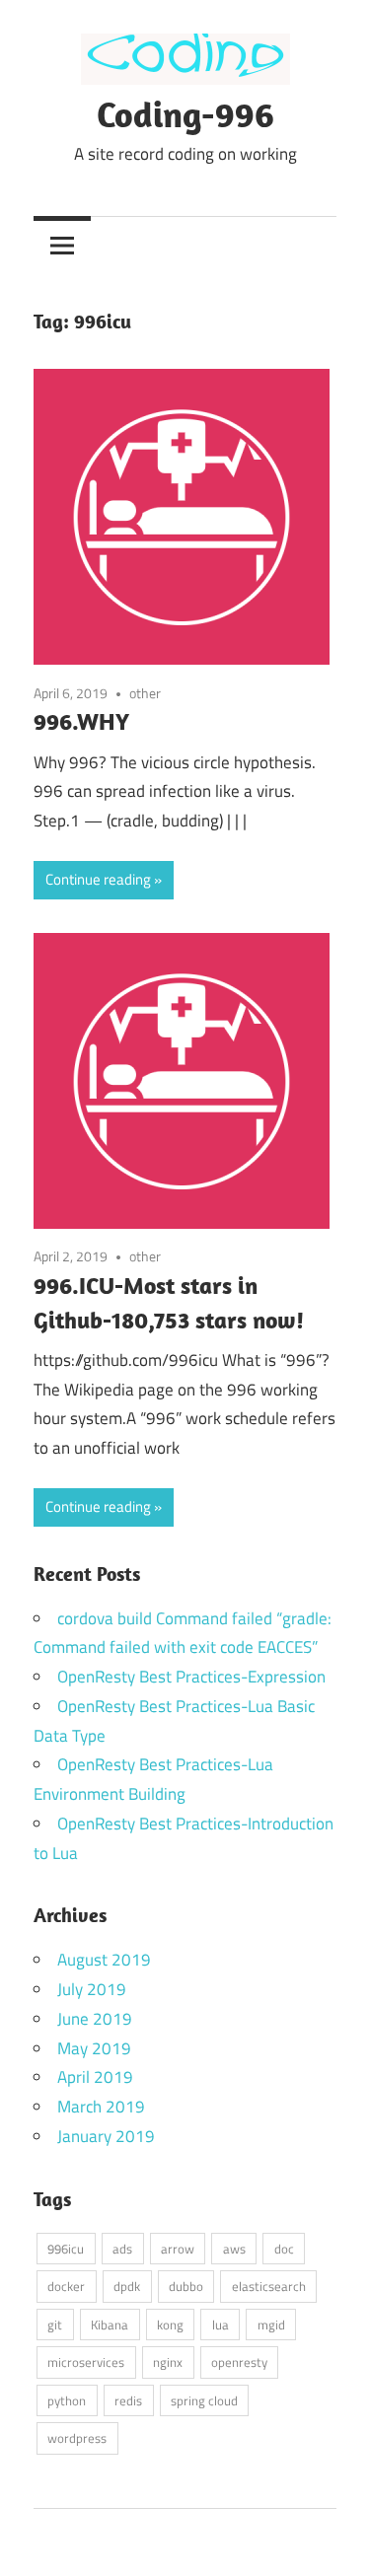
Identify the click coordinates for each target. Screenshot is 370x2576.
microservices (86, 2362)
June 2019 (95, 2019)
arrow (178, 2249)
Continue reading (98, 879)
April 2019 (95, 2077)
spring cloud (204, 2400)
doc (284, 2249)
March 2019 (101, 2107)
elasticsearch (269, 2286)
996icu (66, 2249)
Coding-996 (185, 114)
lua (221, 2325)
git (55, 2325)
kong (170, 2325)
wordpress (77, 2438)
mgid (271, 2325)
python (67, 2400)
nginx (168, 2362)
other (145, 693)
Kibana (110, 2325)
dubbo (186, 2286)
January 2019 (106, 2136)
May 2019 (94, 2048)
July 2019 (92, 1989)
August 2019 (104, 1960)
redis (128, 2400)
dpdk (127, 2286)
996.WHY (81, 721)
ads (122, 2249)
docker (66, 2286)
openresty (239, 2362)
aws (234, 2249)
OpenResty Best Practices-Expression (191, 1677)
